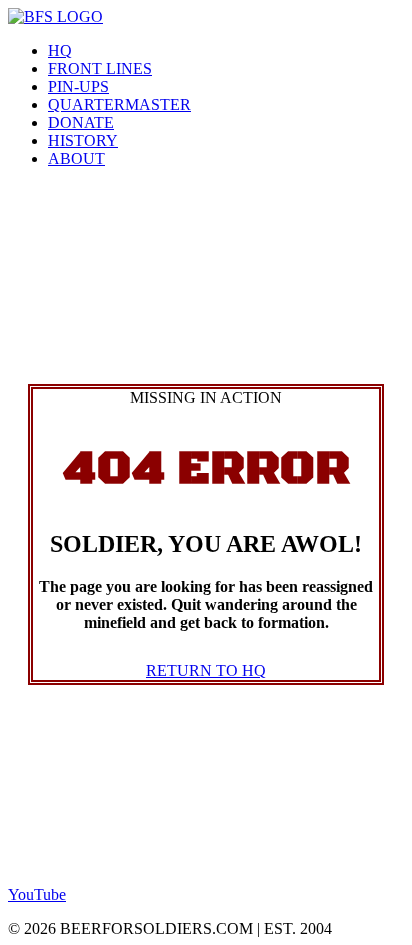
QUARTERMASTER (119, 104)
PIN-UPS (78, 86)
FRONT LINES (100, 68)
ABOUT (76, 158)
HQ (60, 50)
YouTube (37, 894)
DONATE (81, 122)
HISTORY (83, 140)
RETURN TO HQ (206, 670)
